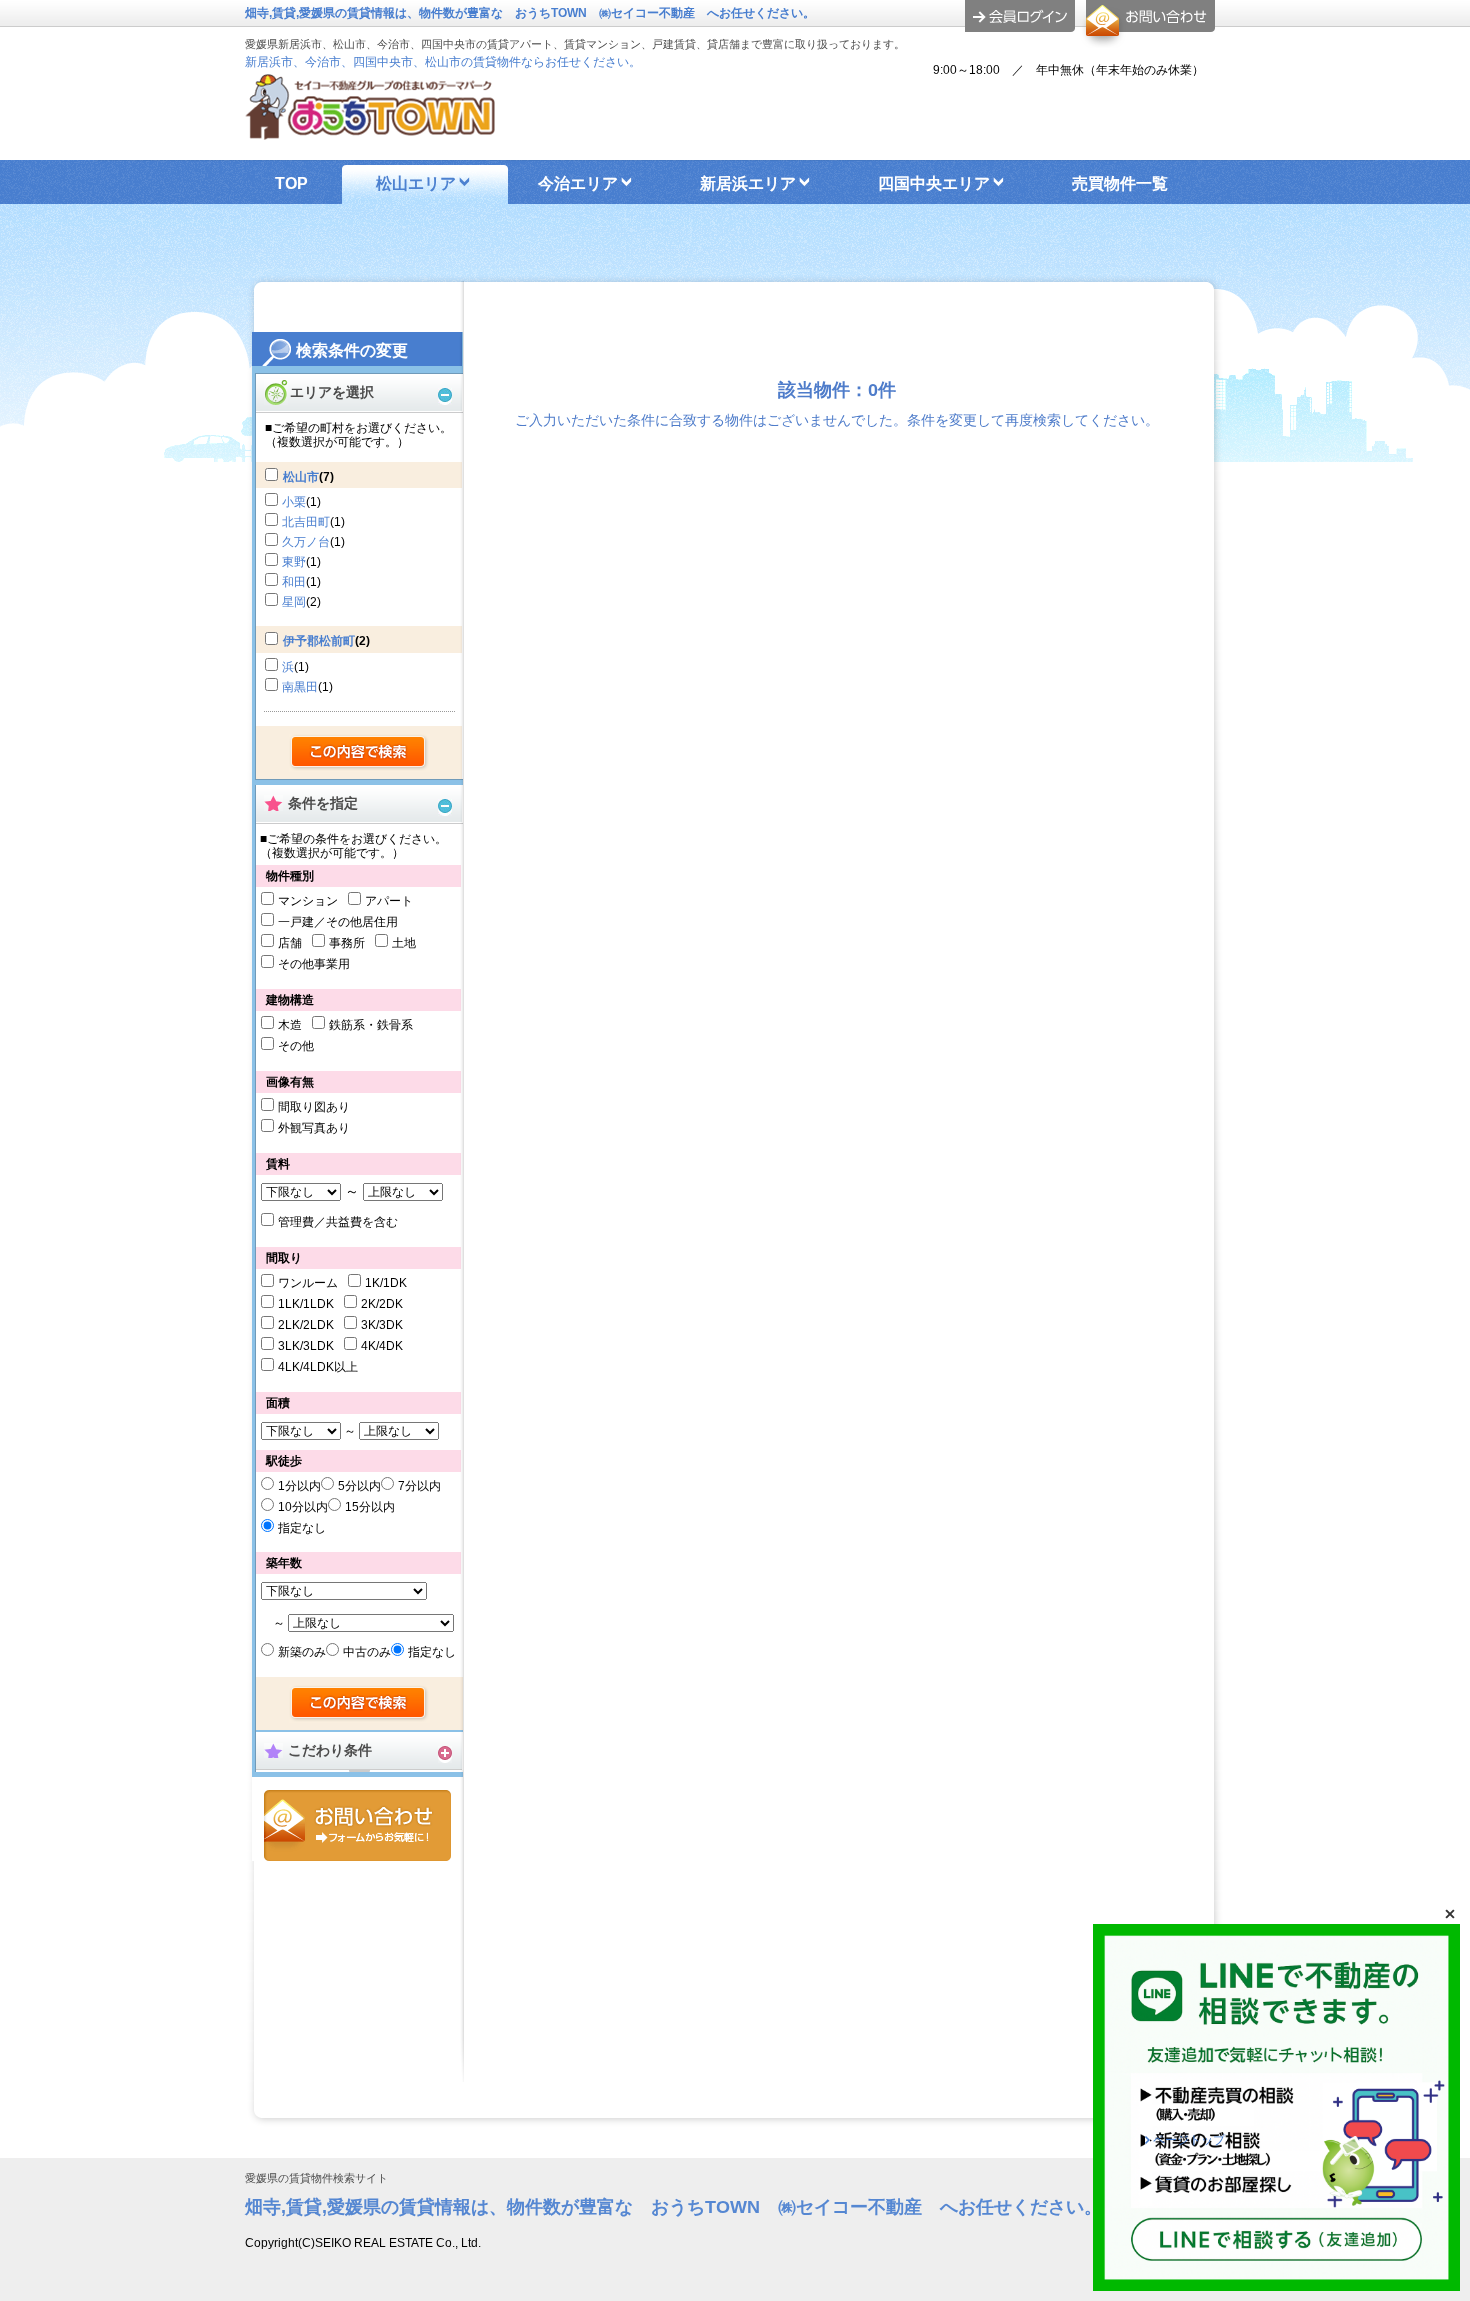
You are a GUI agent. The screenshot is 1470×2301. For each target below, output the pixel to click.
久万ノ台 (306, 542)
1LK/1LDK (306, 1304)
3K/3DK (382, 1325)
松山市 (301, 477)
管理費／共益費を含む (338, 1222)
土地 (404, 943)
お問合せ (357, 1825)
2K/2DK (382, 1304)
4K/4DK (382, 1346)
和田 (294, 582)
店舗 (290, 943)
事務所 (347, 943)
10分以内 (303, 1507)
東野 (294, 562)
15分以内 (370, 1507)
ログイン (1020, 16)
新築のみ (302, 1652)
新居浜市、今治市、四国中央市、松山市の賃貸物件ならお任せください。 (443, 62)
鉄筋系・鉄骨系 (371, 1025)
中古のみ (367, 1652)
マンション (308, 901)
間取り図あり (314, 1107)
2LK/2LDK (306, 1325)
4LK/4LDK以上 (318, 1367)
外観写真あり (314, 1128)
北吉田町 (306, 522)
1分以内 (299, 1486)
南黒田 (300, 687)
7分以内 (419, 1486)
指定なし (302, 1528)
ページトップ (1189, 2140)
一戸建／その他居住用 (338, 922)
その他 (296, 1046)
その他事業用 (314, 964)
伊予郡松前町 (319, 641)
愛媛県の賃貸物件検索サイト (316, 2178)
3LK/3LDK (306, 1346)
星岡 (294, 602)
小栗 (294, 502)
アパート (389, 901)
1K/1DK (386, 1283)
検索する (359, 753)
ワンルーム (308, 1283)
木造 (290, 1025)
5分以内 (359, 1486)
